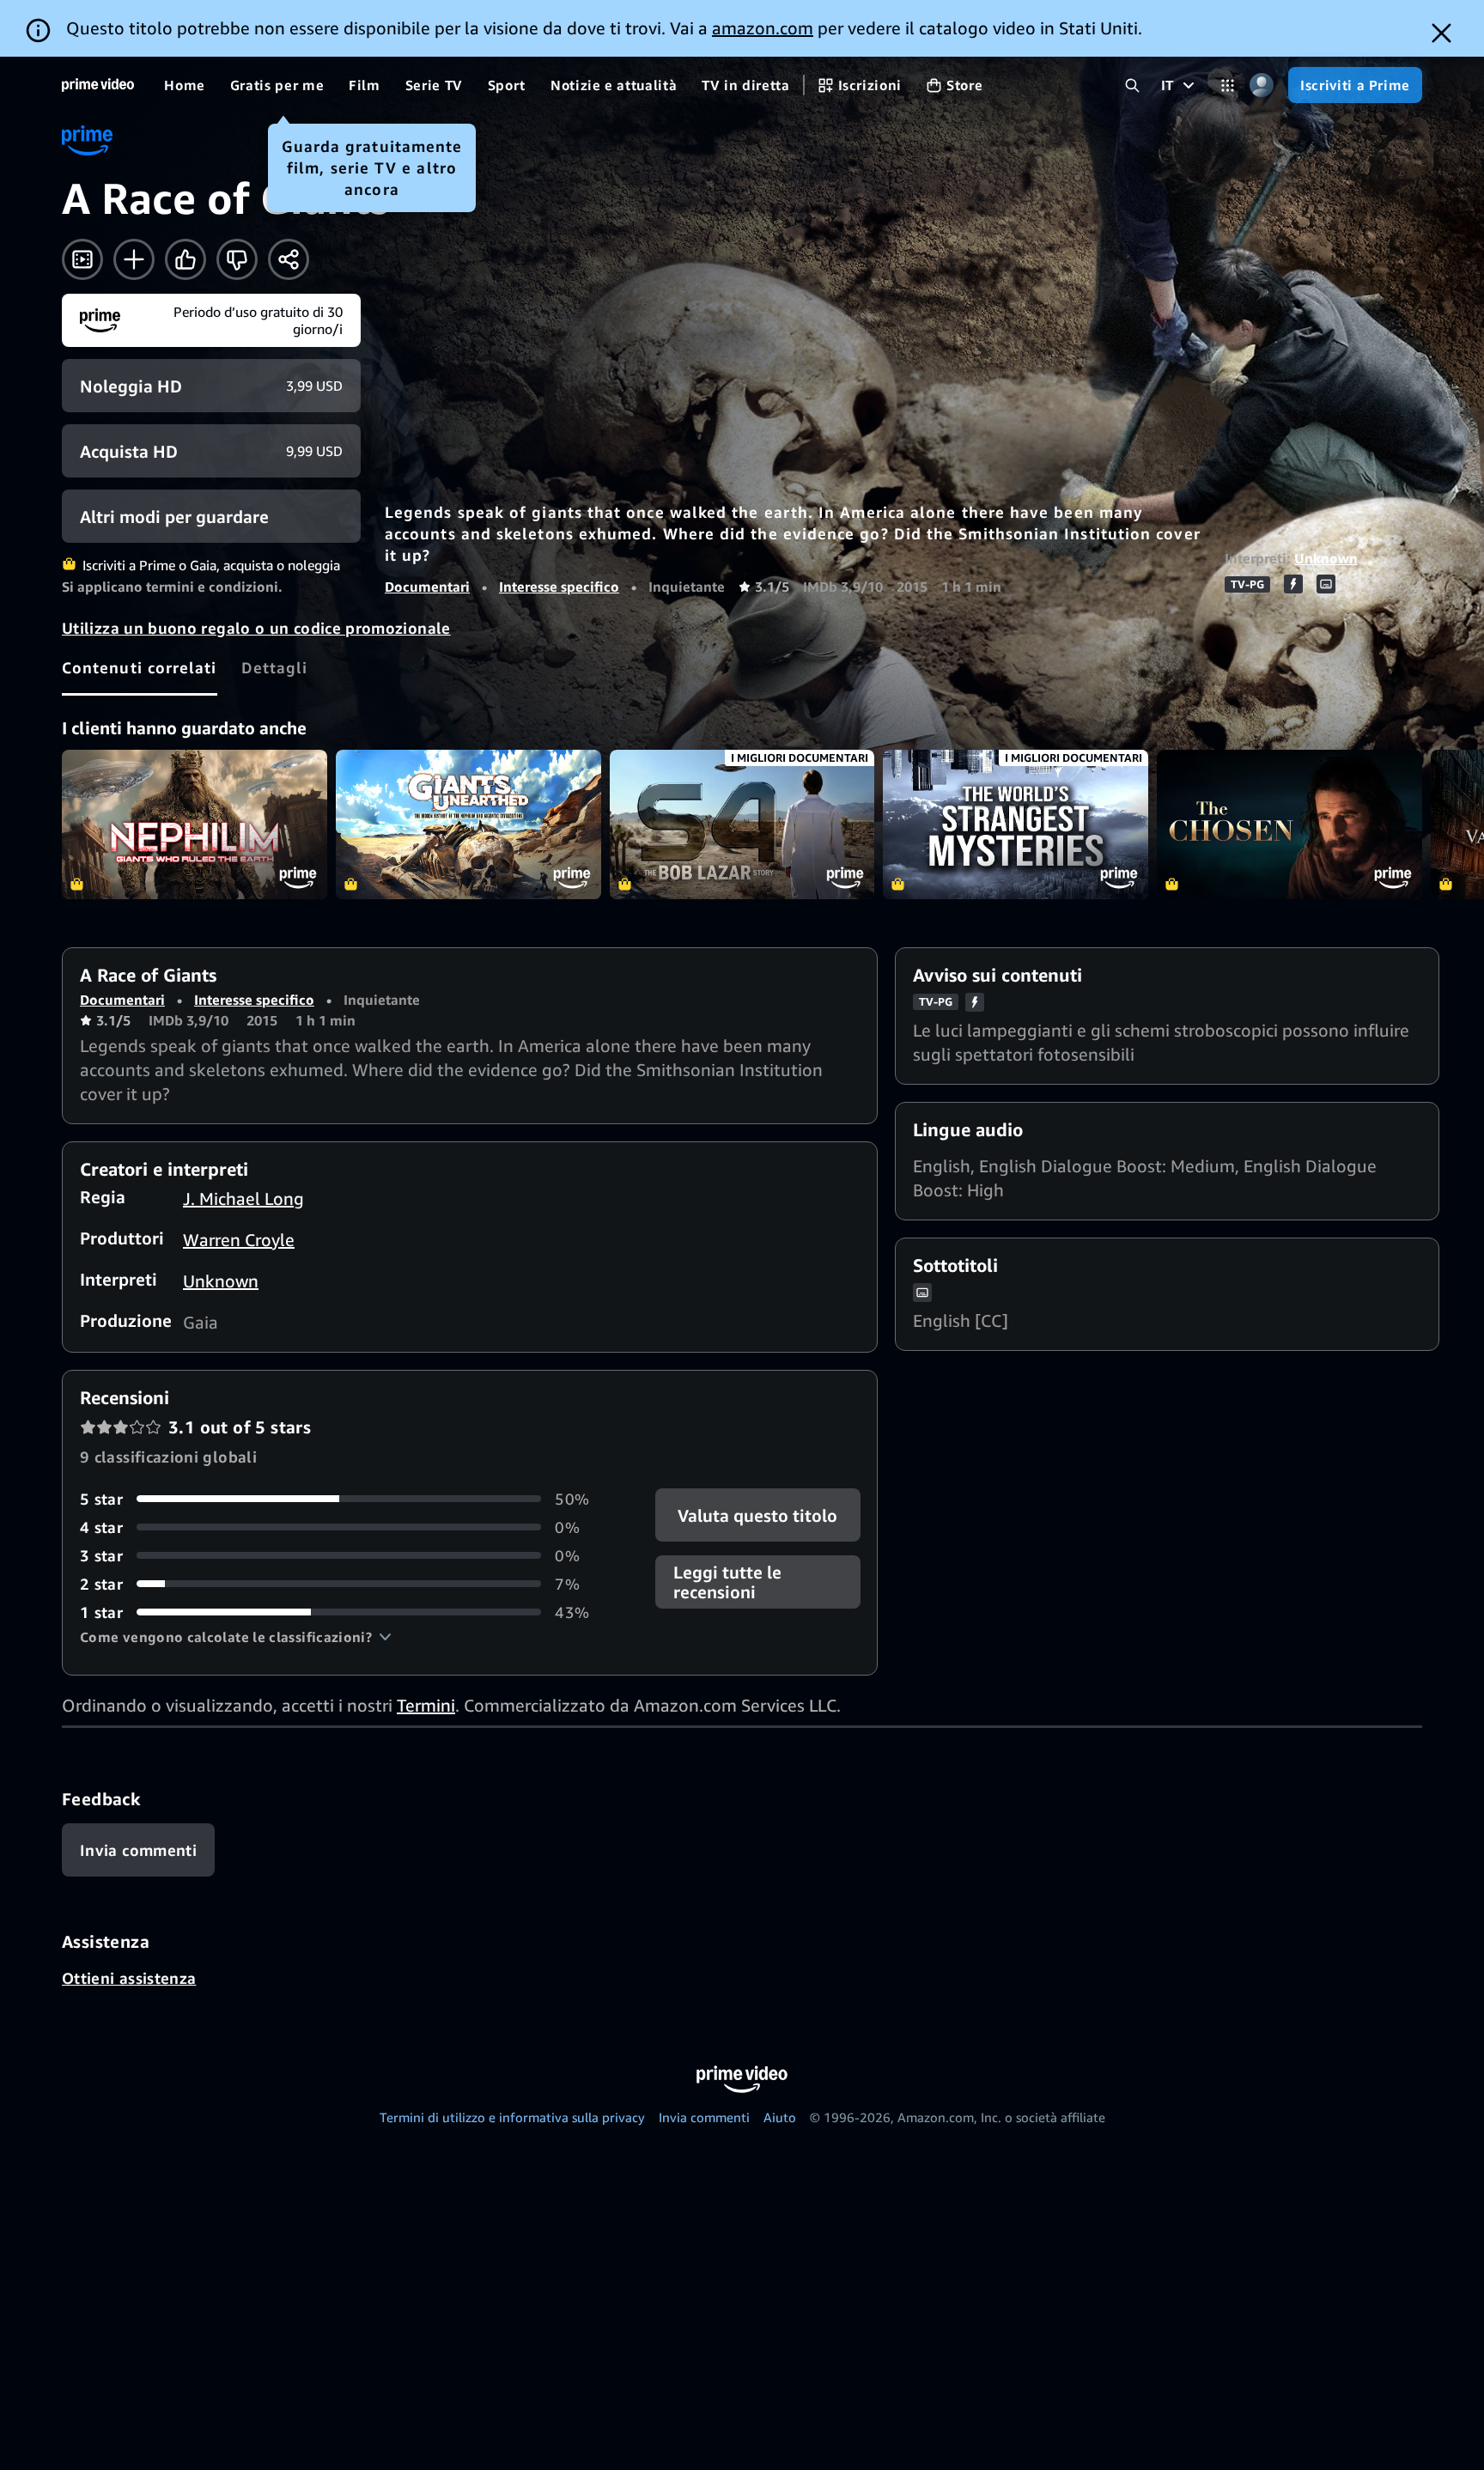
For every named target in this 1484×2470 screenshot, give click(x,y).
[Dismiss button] (1441, 33)
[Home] (98, 85)
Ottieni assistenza (129, 1978)
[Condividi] (289, 259)
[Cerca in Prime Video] (1132, 85)
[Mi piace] (185, 259)
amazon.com (763, 28)
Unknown (1326, 558)
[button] (236, 1637)
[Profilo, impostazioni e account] (1261, 85)
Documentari (427, 587)
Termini (426, 1705)
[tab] (140, 667)
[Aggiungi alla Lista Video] (134, 259)
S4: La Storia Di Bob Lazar (742, 824)
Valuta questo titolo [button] (757, 1515)
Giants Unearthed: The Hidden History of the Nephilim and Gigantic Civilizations (468, 824)
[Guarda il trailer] (82, 259)
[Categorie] (1228, 85)
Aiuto (780, 2117)
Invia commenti (704, 2117)
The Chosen (1289, 824)
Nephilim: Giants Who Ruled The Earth (195, 824)
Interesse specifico (559, 587)
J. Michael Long (243, 1198)
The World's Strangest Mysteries (1016, 824)
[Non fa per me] (237, 259)
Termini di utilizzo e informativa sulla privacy (512, 2117)
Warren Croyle (239, 1240)
